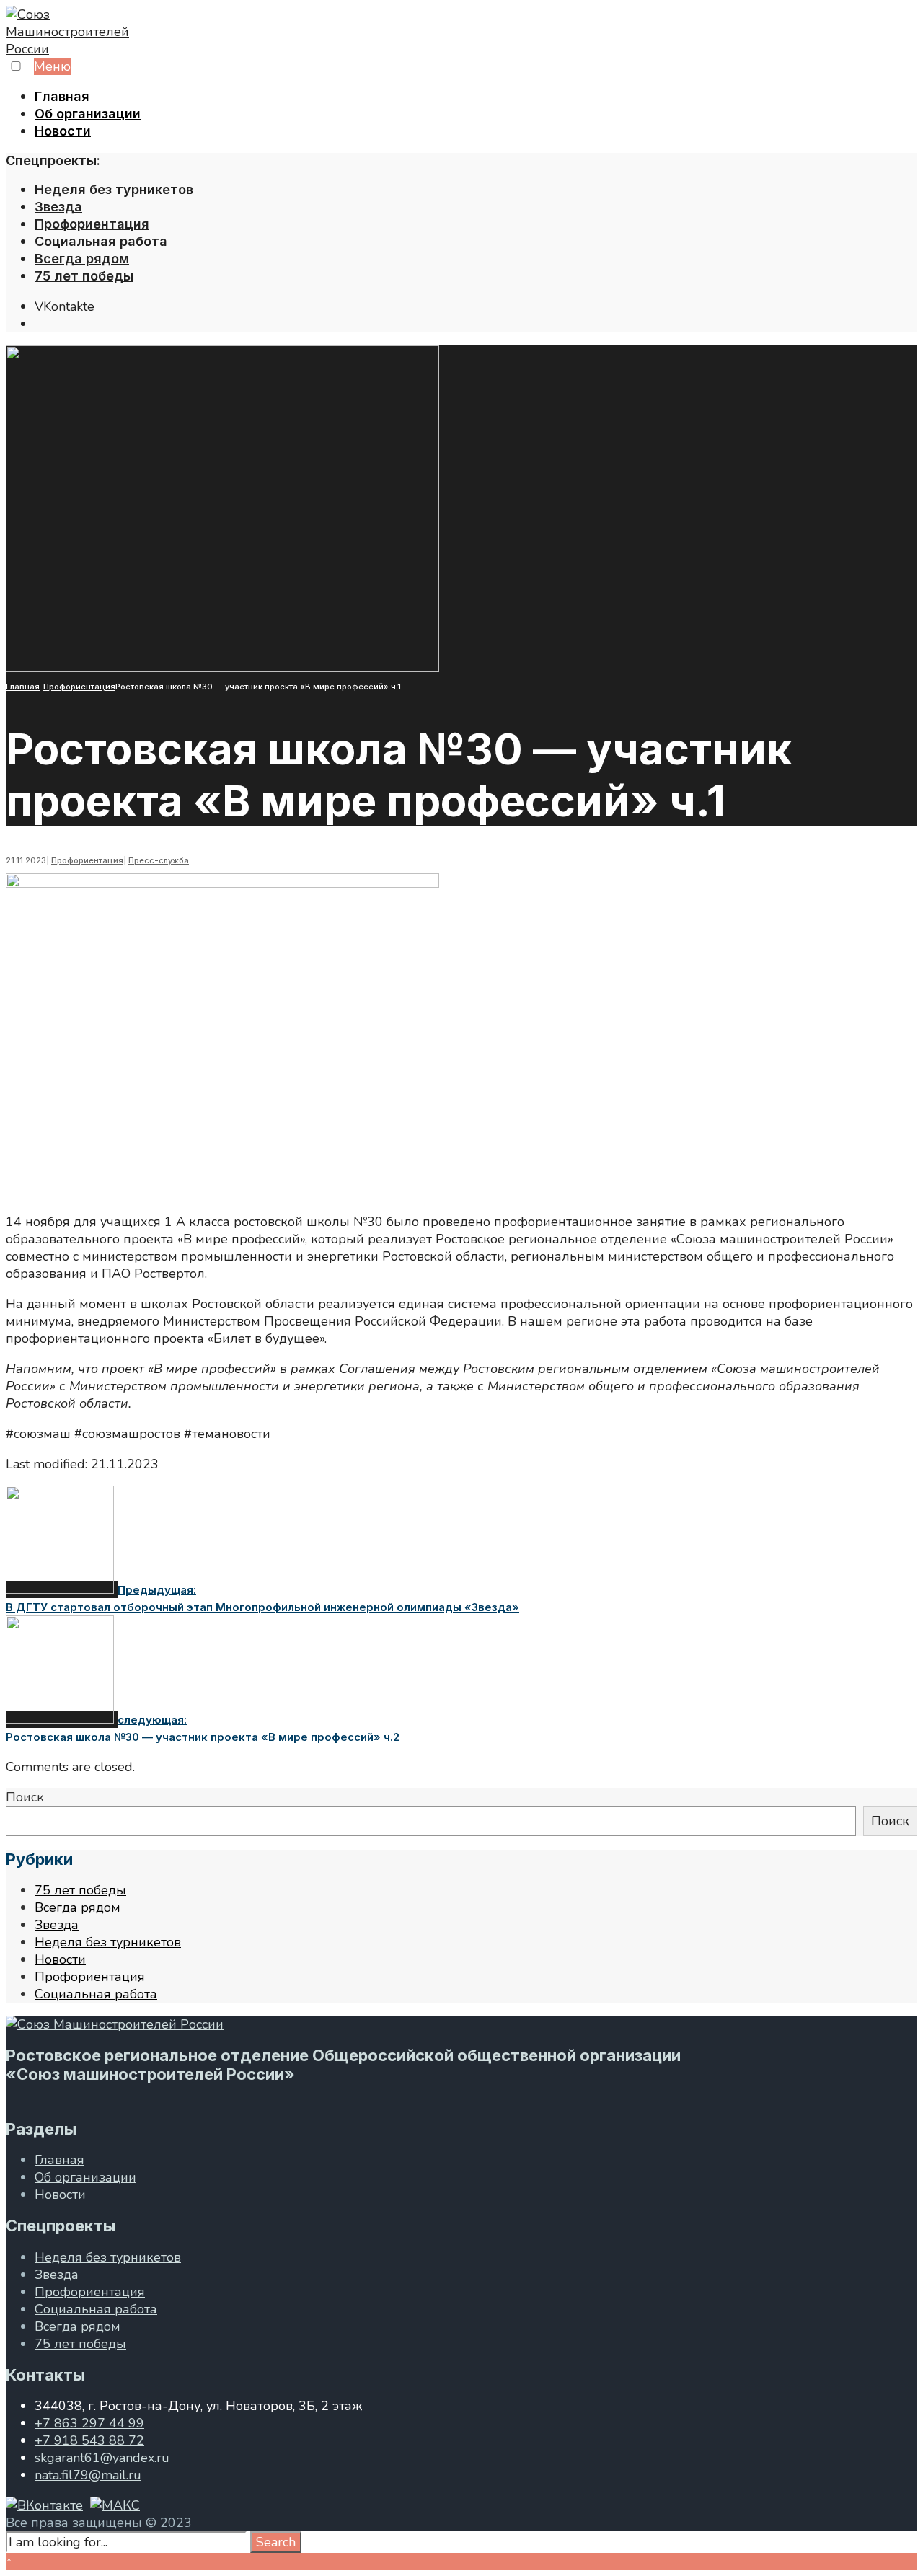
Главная (62, 96)
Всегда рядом (82, 259)
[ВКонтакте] (44, 2505)
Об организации (88, 114)
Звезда (58, 207)
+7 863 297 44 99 (89, 2423)
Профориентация (92, 224)
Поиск (25, 1797)
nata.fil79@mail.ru (88, 2475)
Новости (63, 131)
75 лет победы (84, 276)
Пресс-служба (159, 860)
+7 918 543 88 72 (89, 2440)
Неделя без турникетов (114, 189)
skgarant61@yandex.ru (102, 2458)
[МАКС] (115, 2505)
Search (276, 2542)
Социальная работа (101, 241)
